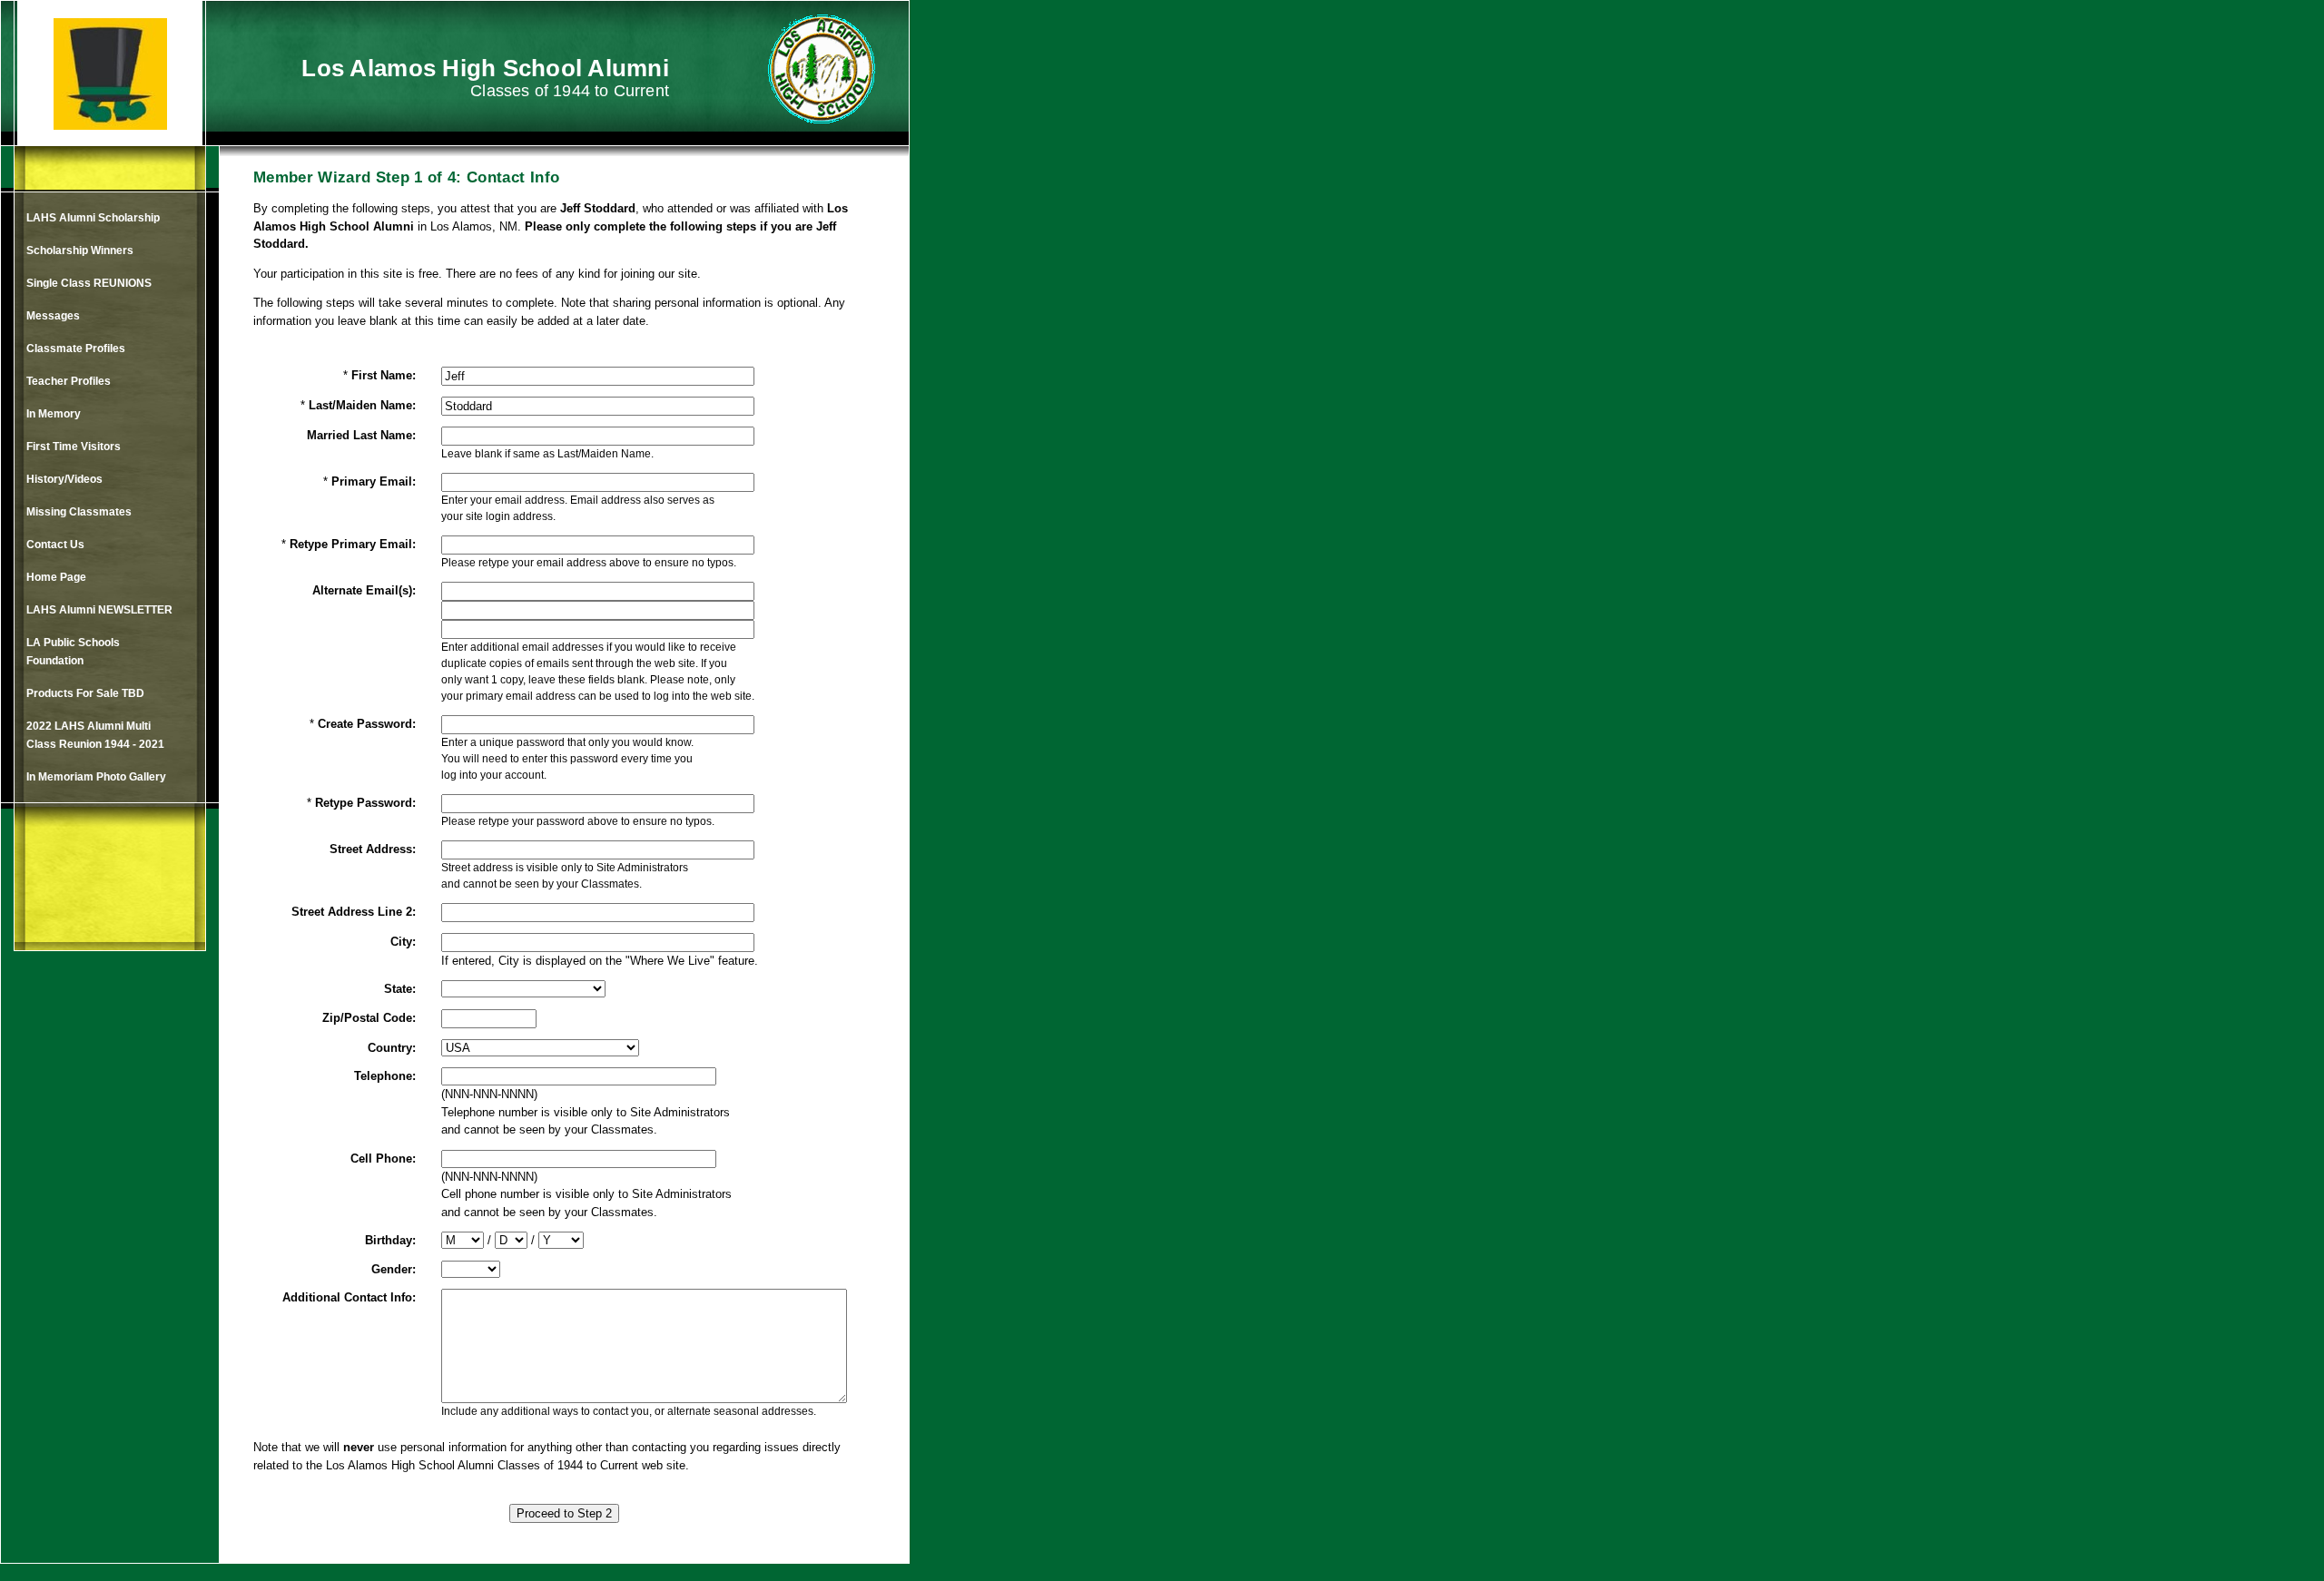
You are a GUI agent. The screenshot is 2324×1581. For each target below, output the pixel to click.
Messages (53, 316)
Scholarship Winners (80, 250)
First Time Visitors (74, 447)
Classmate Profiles (76, 349)
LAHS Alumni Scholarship (93, 218)
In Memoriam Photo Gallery (96, 777)
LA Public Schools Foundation (73, 652)
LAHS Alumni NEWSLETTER (99, 610)
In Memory (54, 414)
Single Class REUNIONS (89, 283)
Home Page (56, 577)
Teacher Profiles (69, 381)
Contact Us (55, 545)
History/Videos (64, 479)
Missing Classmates (79, 512)
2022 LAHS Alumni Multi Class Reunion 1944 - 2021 (95, 735)
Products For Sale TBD (85, 693)
